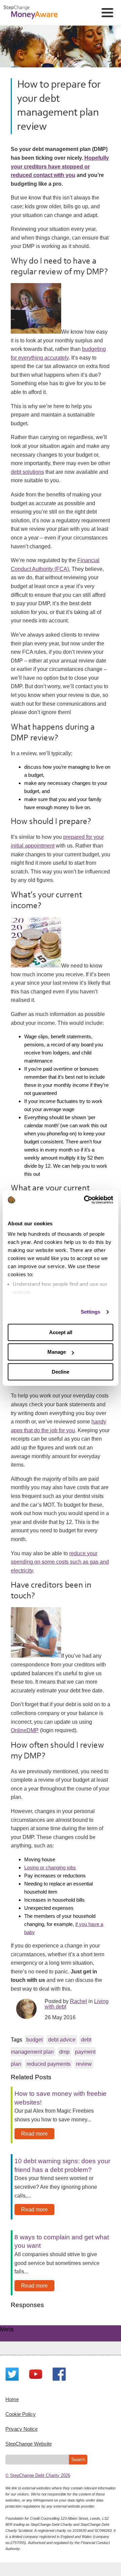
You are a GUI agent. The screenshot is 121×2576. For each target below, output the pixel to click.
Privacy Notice (22, 2429)
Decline (61, 1372)
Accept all (61, 1332)
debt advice (62, 2040)
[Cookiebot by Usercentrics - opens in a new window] (85, 1200)
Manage (57, 1352)
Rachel (78, 2001)
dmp (64, 2052)
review (84, 2064)
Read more (34, 2134)
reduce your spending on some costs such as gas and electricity (60, 1562)
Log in (20, 2337)
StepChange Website (29, 2444)
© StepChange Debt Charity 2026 (38, 2475)
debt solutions (27, 472)
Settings (91, 1312)
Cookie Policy (21, 2414)
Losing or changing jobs (50, 1867)
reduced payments (49, 2064)
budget (34, 2040)
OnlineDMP (25, 1730)
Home (12, 2399)
